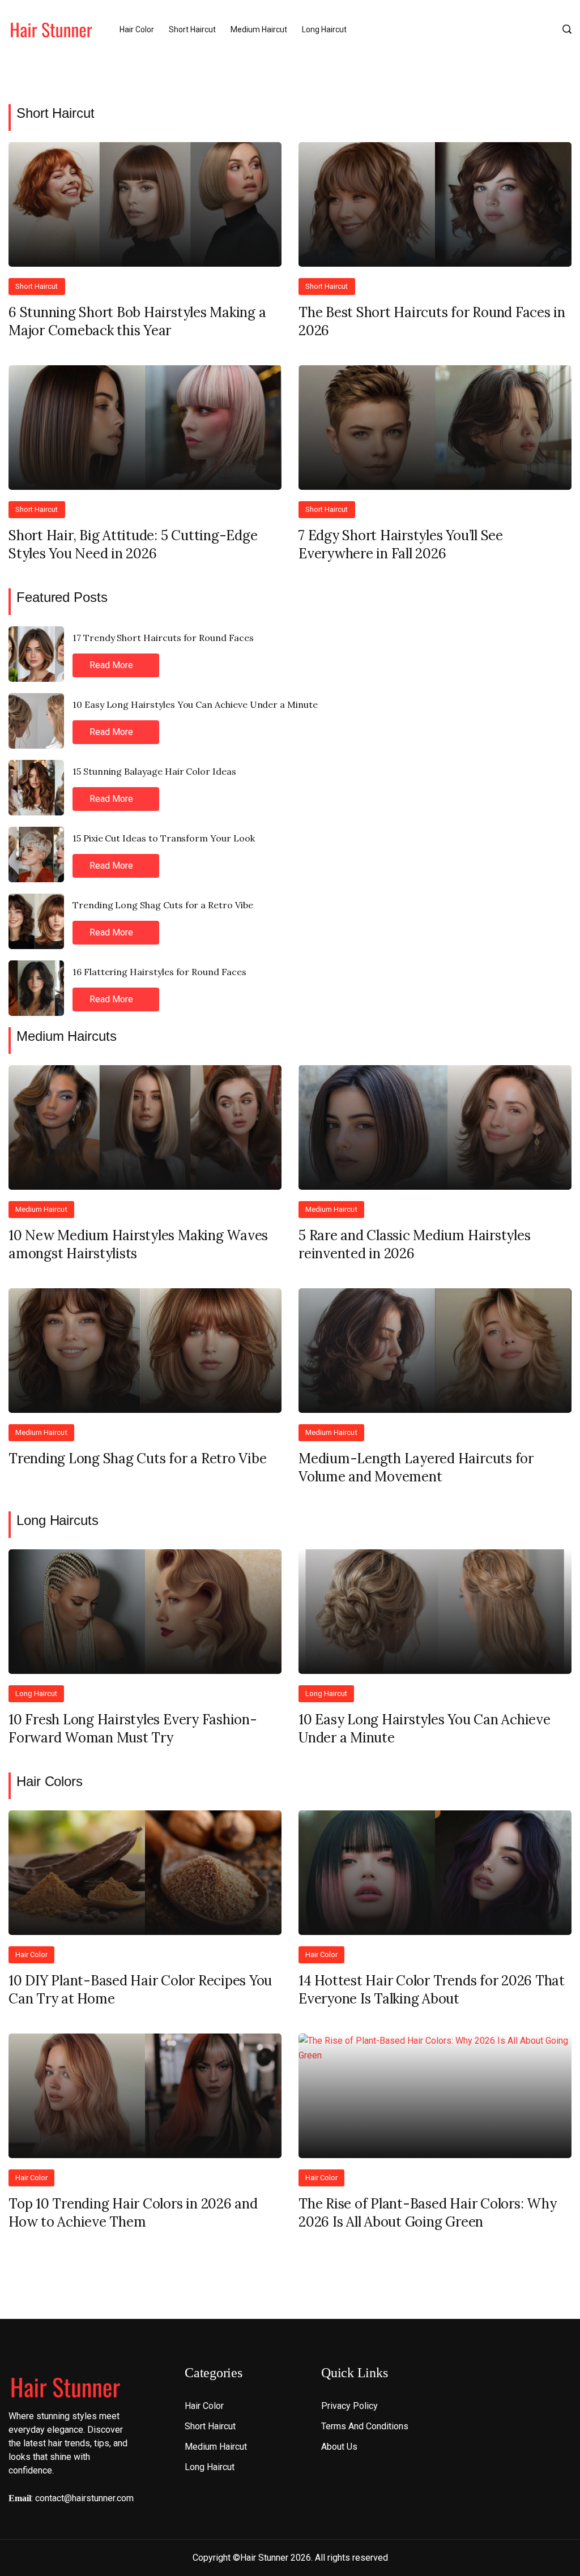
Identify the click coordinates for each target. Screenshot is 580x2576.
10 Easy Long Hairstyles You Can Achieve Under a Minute (195, 704)
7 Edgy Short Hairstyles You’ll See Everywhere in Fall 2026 (401, 544)
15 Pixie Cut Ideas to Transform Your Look (164, 838)
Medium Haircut (259, 29)
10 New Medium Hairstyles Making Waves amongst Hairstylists (138, 1244)
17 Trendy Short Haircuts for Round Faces (163, 638)
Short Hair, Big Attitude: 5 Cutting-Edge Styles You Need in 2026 (133, 544)
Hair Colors (50, 1781)
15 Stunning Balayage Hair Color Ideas (154, 771)
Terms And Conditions (365, 2426)
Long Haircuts (57, 1520)
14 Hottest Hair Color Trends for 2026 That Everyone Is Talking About (432, 1990)
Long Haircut (324, 29)
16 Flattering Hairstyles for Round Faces (159, 972)
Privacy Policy (349, 2406)
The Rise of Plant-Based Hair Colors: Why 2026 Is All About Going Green (427, 2213)
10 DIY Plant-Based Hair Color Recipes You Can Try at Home (140, 1990)
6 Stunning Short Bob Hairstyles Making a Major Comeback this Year (137, 321)
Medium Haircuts (67, 1036)
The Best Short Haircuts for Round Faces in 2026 (432, 321)
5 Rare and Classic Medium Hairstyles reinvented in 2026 (414, 1244)
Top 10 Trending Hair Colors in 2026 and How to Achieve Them (133, 2213)
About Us (339, 2447)
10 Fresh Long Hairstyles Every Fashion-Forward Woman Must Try (133, 1729)
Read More (112, 665)
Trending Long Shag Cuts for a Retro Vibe (163, 905)
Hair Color (137, 29)
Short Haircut (192, 29)
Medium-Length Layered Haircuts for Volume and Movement (416, 1468)
